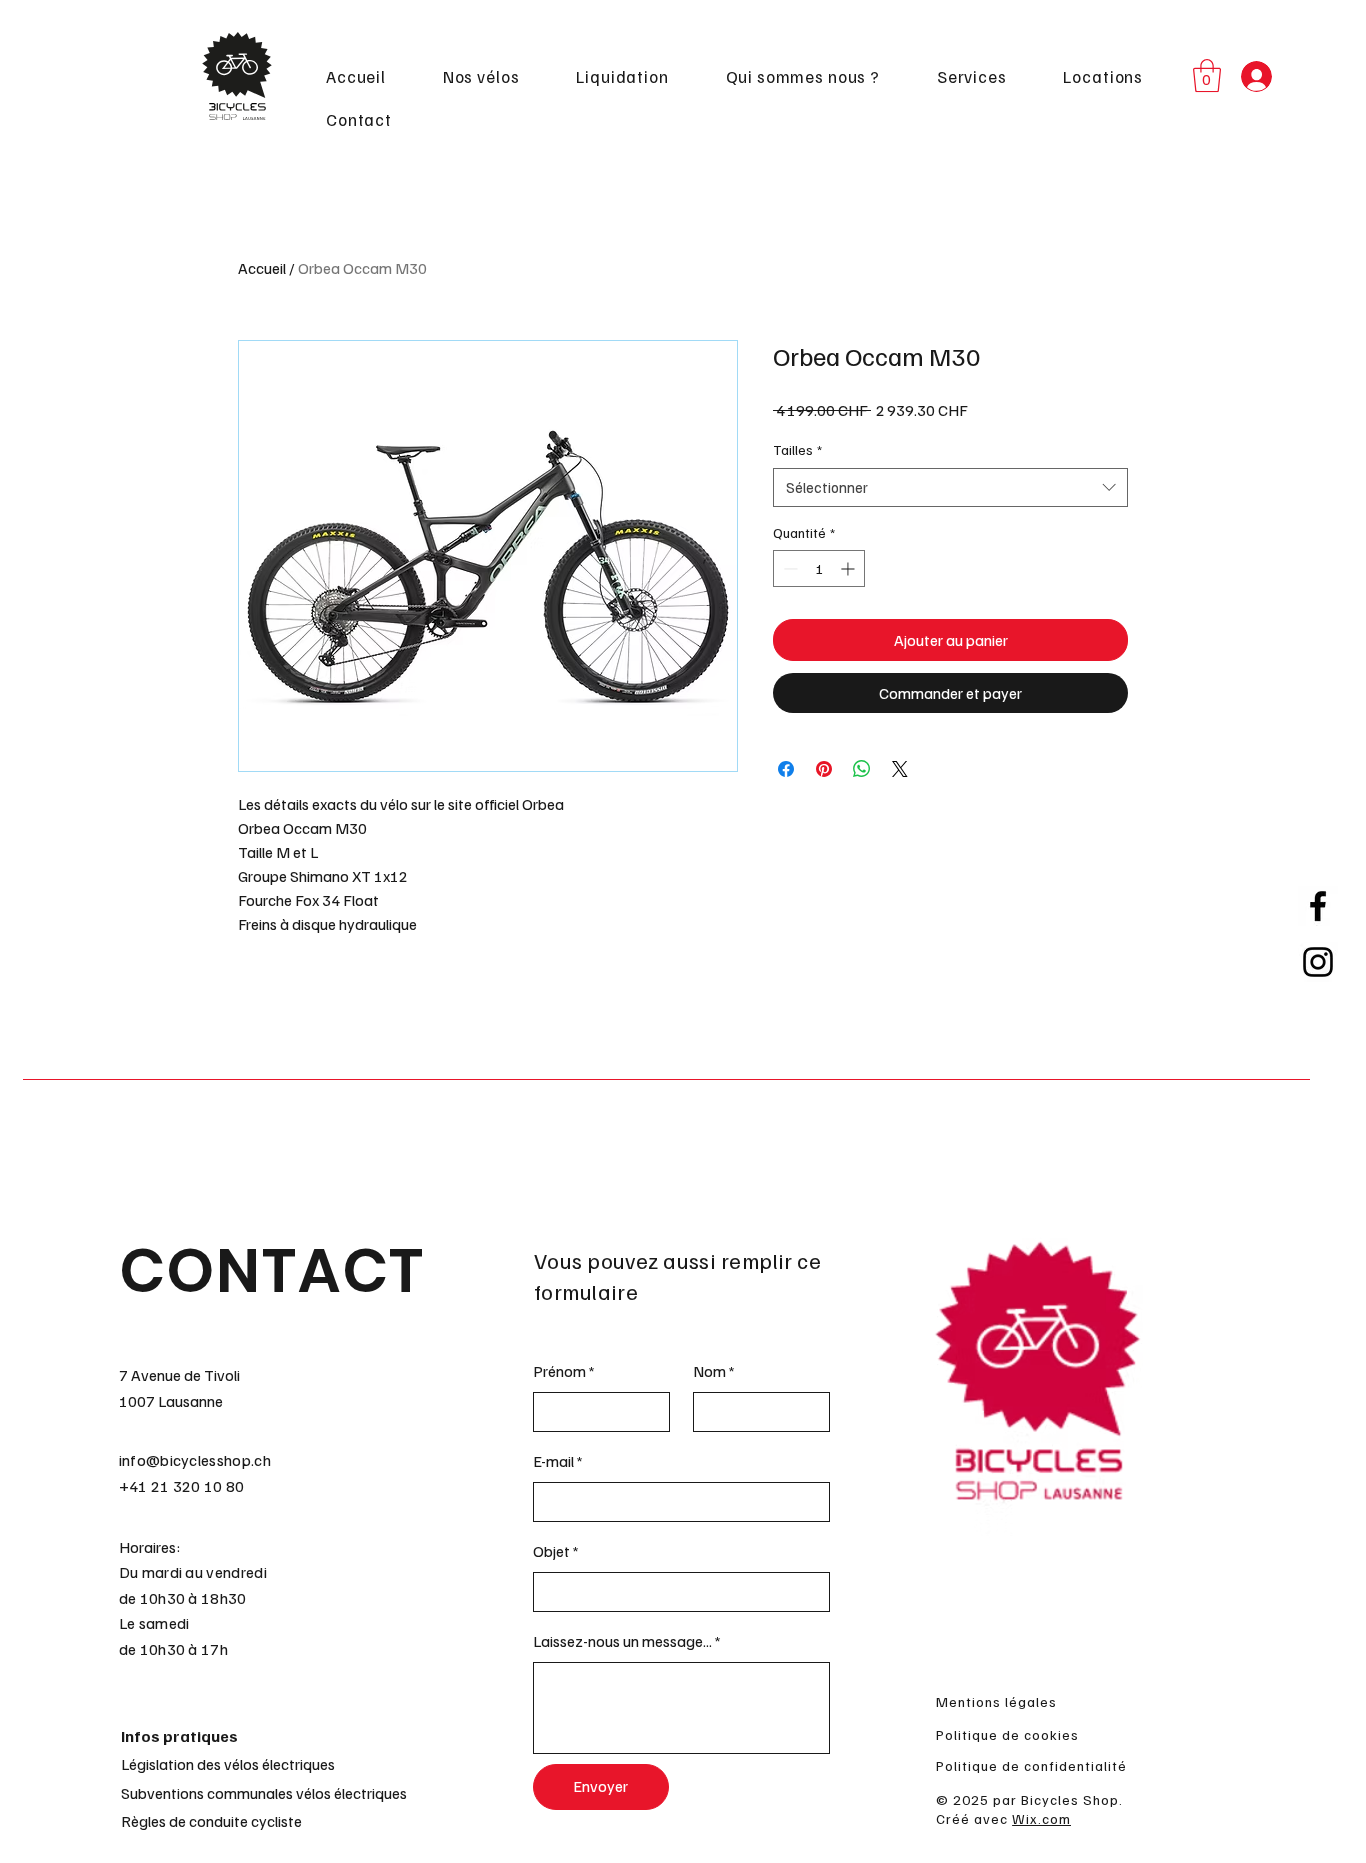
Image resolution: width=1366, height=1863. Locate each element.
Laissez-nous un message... (622, 1641)
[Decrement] (788, 568)
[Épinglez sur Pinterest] (824, 769)
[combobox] (950, 487)
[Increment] (849, 568)
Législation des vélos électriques (228, 1764)
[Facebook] (1318, 906)
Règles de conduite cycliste (211, 1821)
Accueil (262, 268)
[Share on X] (900, 769)
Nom (709, 1371)
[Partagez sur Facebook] (786, 769)
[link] (1207, 75)
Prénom (559, 1371)
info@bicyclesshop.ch (195, 1460)
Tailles (797, 449)
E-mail (553, 1461)
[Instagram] (1318, 962)
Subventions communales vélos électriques (264, 1793)
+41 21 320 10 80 (182, 1486)
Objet (551, 1551)
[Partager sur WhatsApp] (862, 769)
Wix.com (1041, 1818)
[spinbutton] (819, 568)
